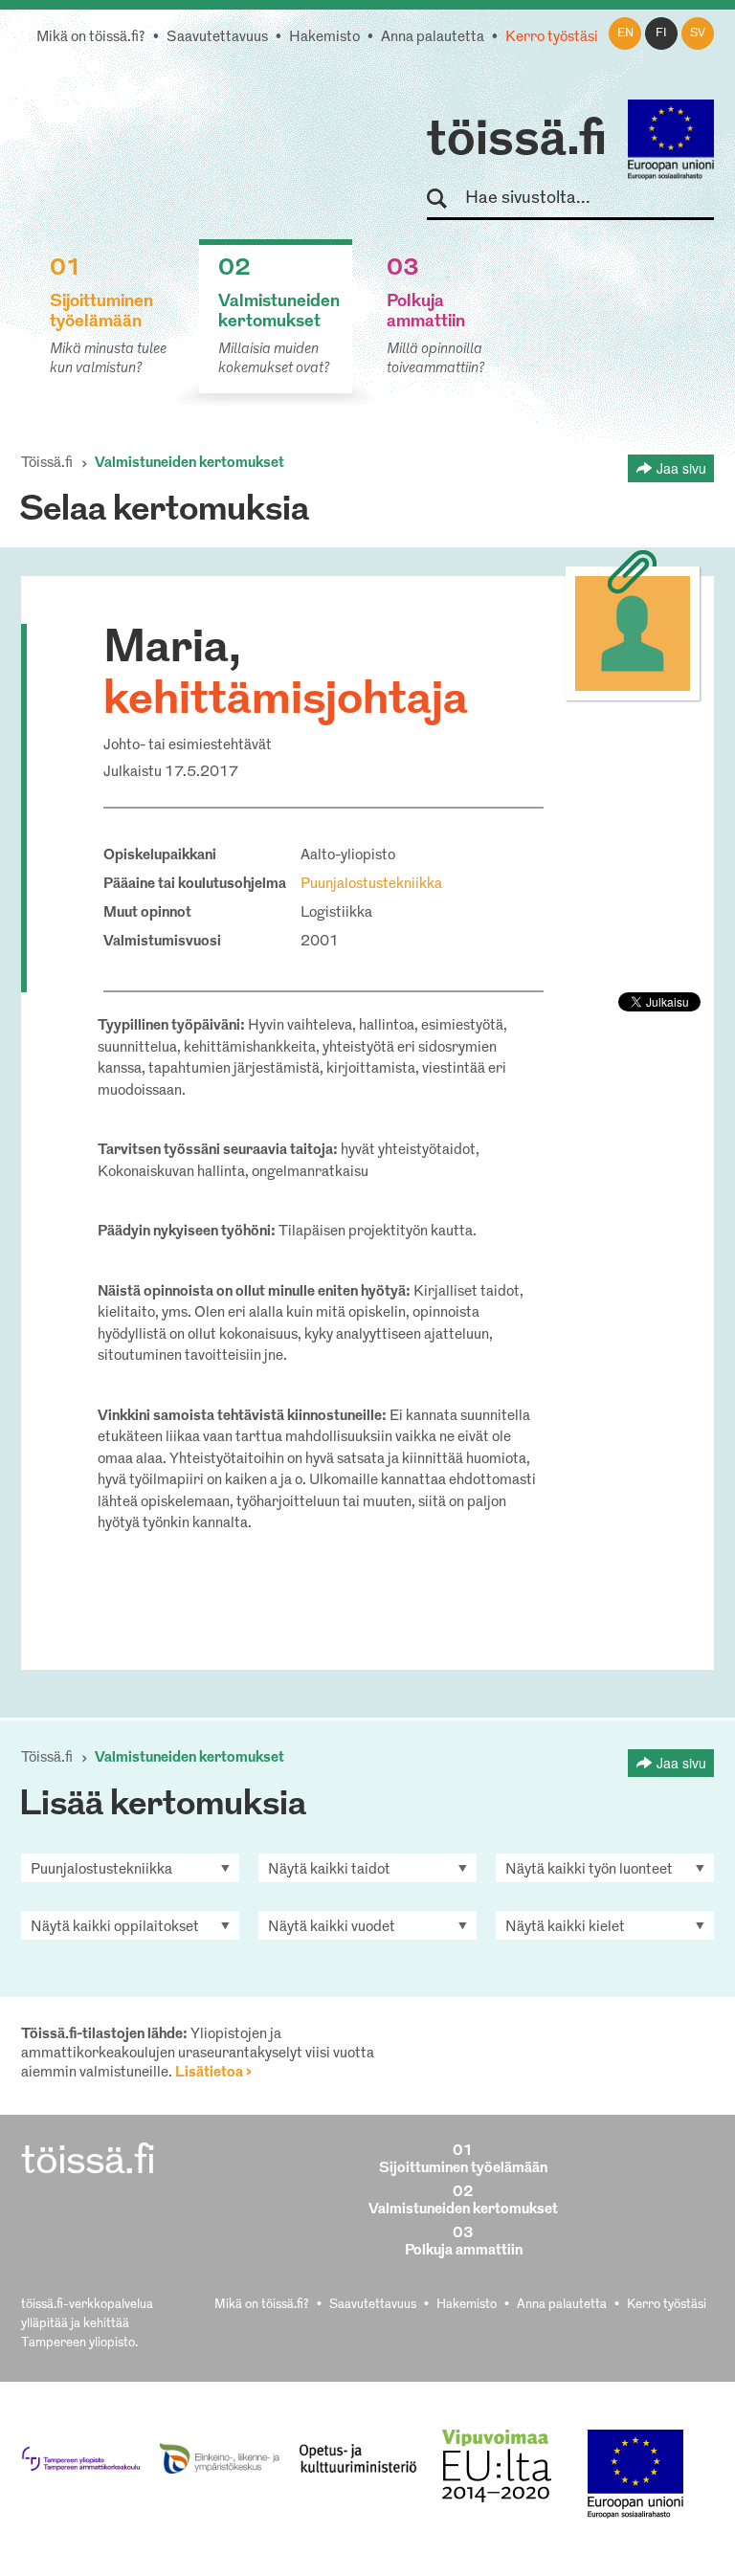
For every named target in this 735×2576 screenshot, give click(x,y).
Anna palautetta (433, 38)
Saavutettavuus (217, 38)
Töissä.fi (47, 464)
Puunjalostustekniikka (371, 885)
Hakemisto (324, 38)
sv (698, 33)
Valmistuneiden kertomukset (189, 464)
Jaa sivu (681, 468)
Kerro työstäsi (552, 38)
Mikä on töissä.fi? (91, 38)
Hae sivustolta (445, 200)
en (625, 33)
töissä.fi (517, 142)
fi (661, 33)
